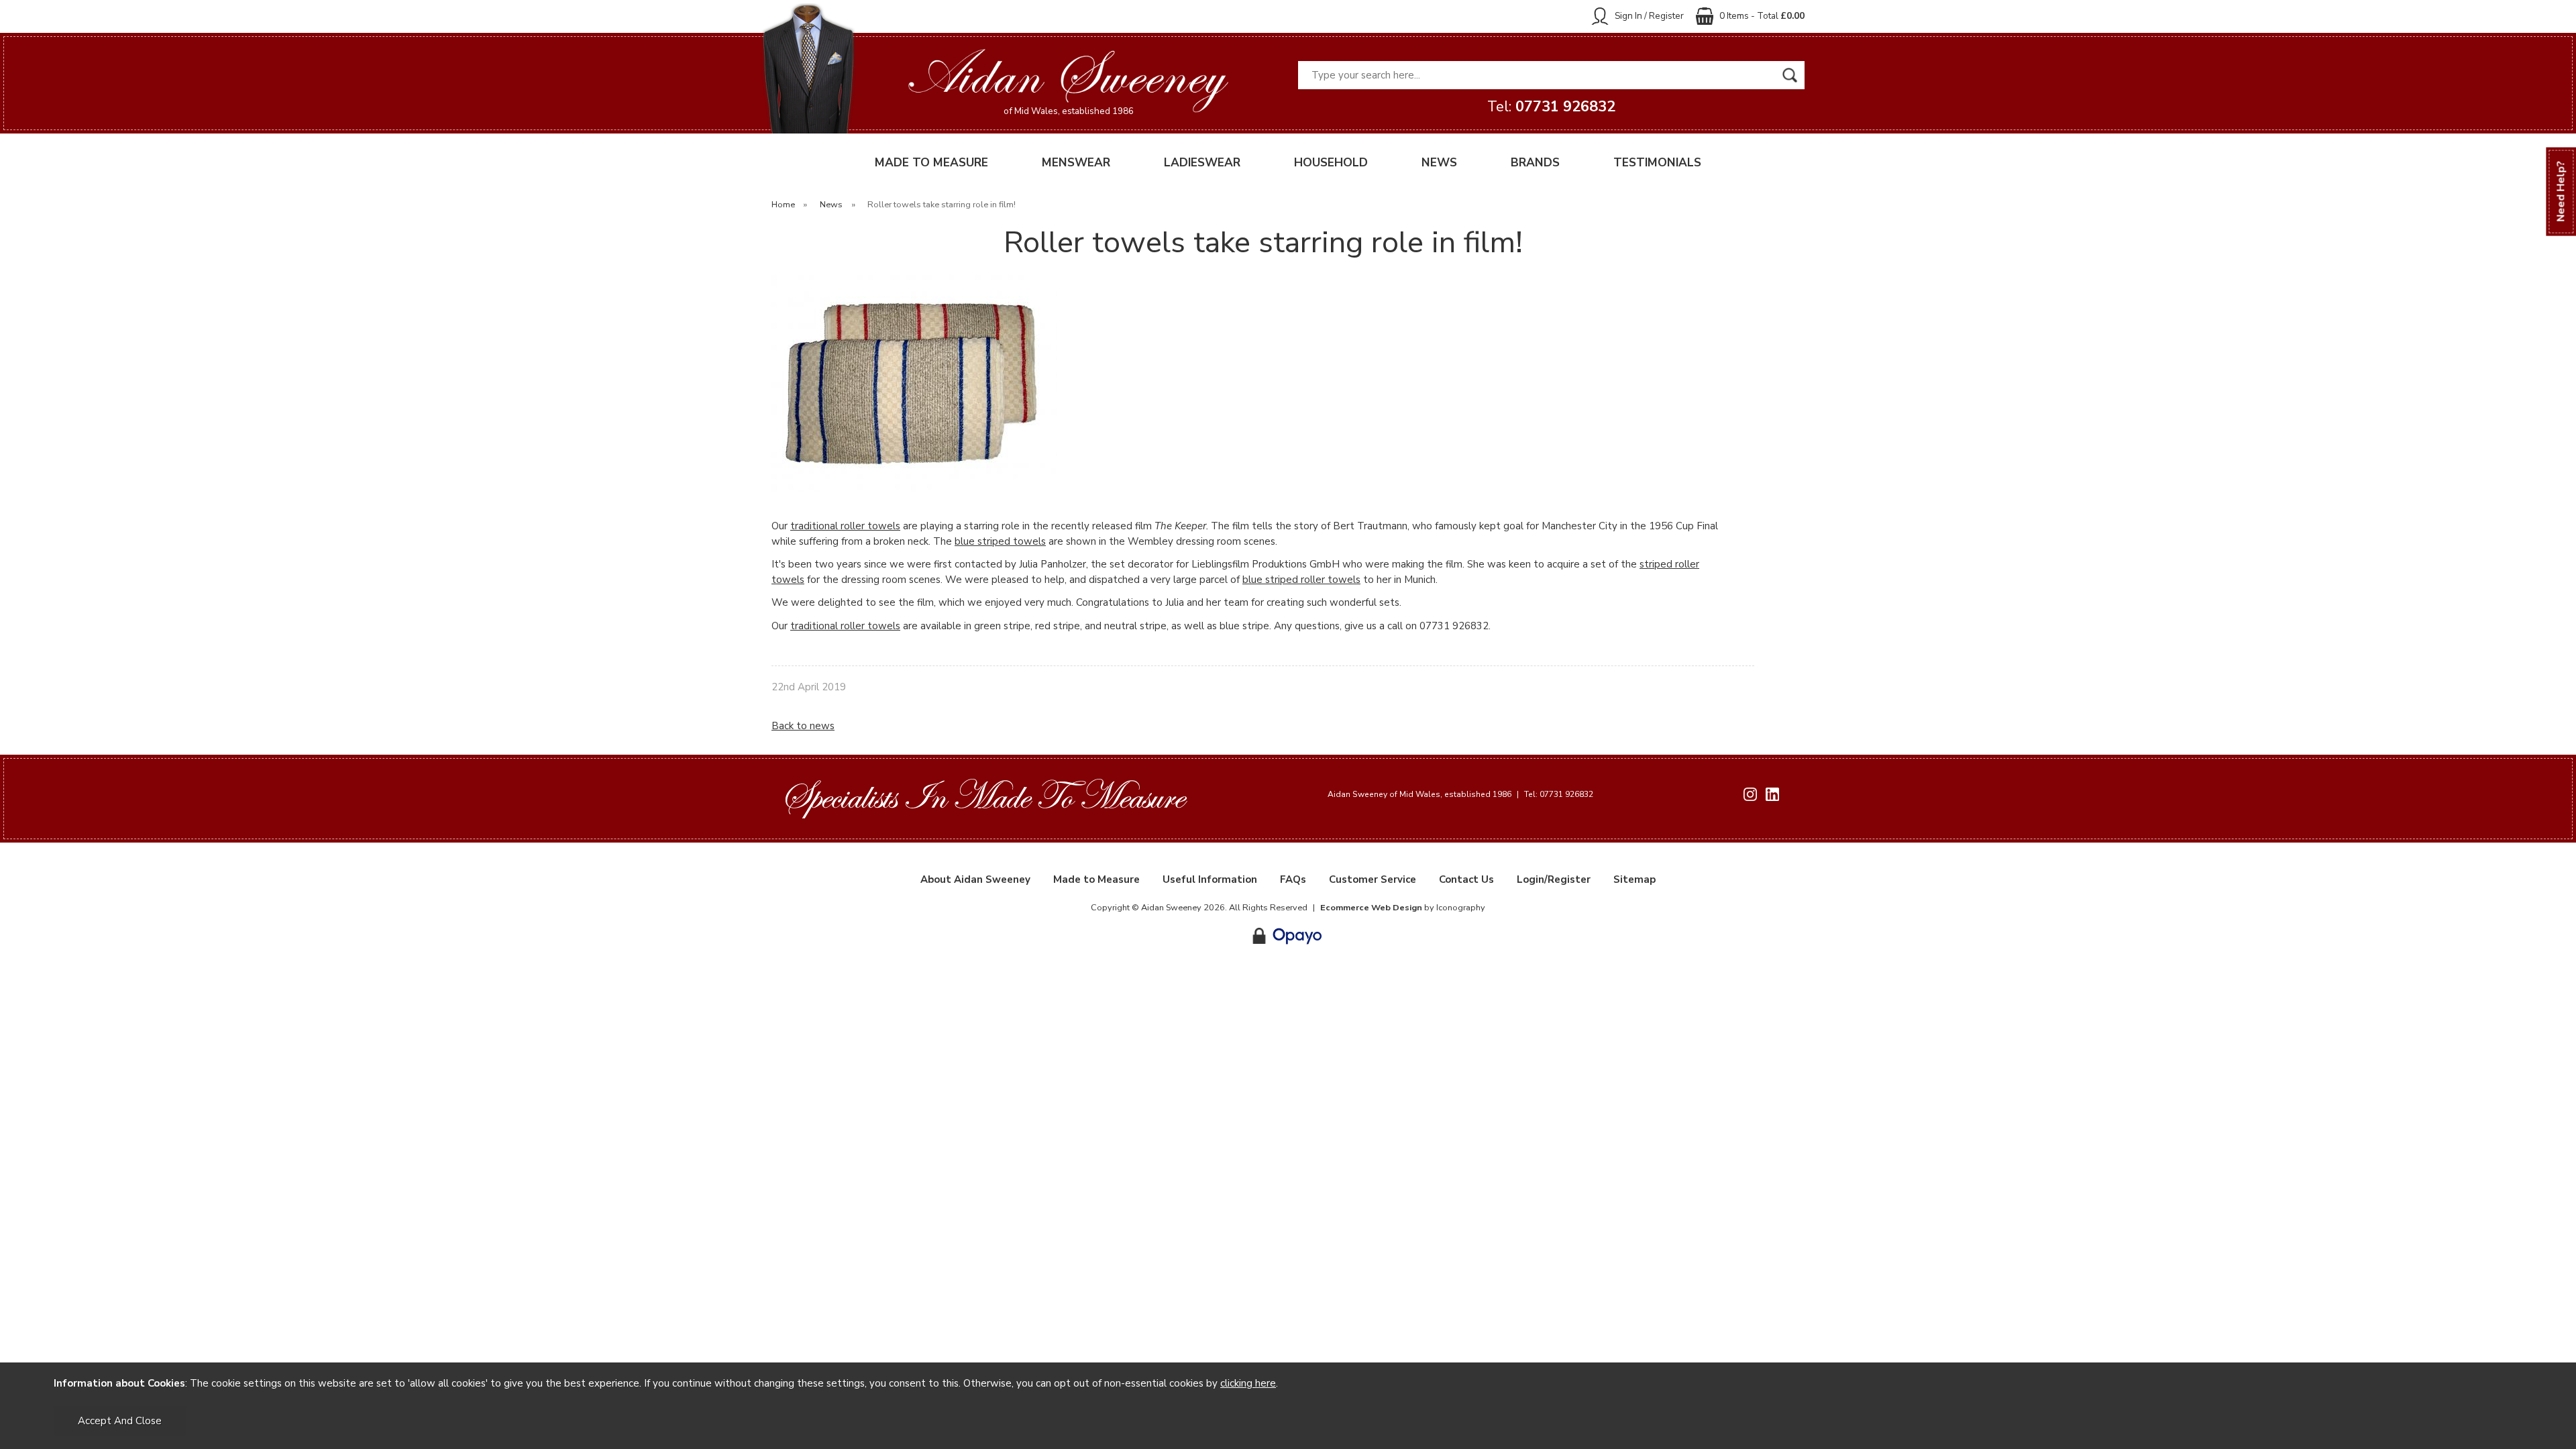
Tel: (1551, 107)
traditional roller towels (845, 526)
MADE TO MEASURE (931, 163)
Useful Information (1210, 879)
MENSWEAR (1076, 163)
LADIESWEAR (1202, 163)
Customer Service (1373, 879)
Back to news (803, 726)
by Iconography (1403, 908)
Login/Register (1554, 879)
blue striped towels (1000, 541)
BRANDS (1535, 163)
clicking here (1248, 1383)
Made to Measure (1096, 879)
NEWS (1439, 163)
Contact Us (1466, 879)
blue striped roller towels (1301, 580)
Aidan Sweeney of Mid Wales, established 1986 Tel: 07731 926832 (1460, 794)
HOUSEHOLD (1331, 163)
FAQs (1293, 879)
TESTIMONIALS (1657, 163)
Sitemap (1634, 879)
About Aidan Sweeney (975, 879)
